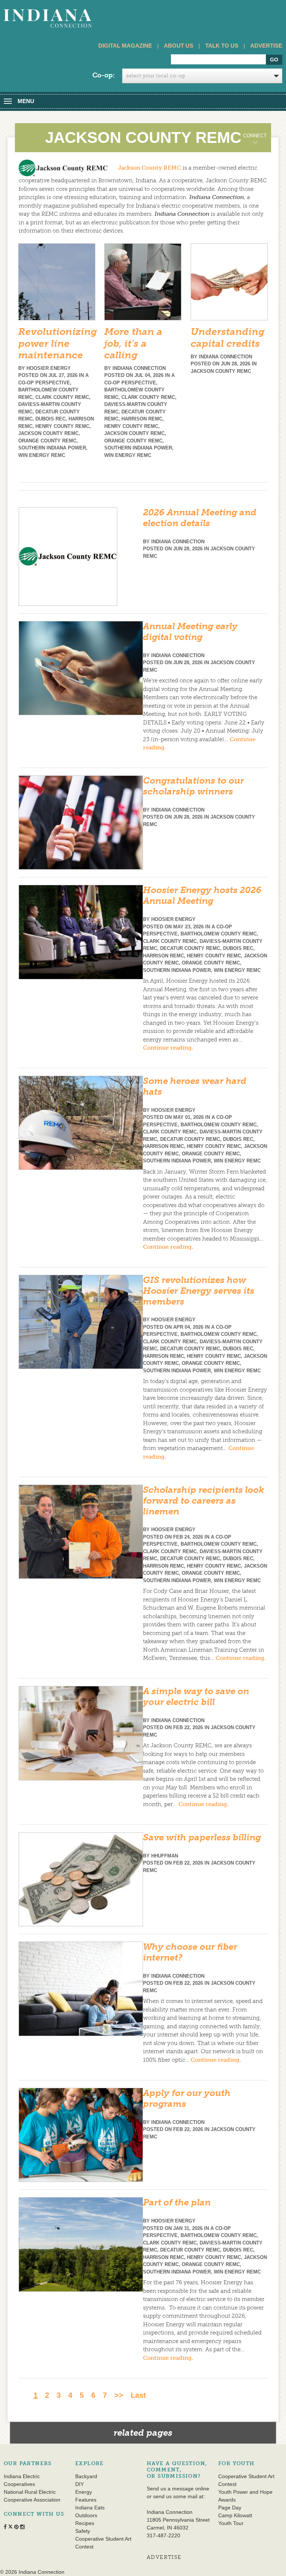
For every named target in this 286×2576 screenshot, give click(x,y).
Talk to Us (222, 46)
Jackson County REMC (150, 167)
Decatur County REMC (190, 948)
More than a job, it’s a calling (133, 343)
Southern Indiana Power (52, 448)
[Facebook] (211, 165)
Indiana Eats (90, 2508)
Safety (83, 2531)
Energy (84, 2492)
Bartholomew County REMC (219, 934)
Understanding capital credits (228, 337)
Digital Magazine (125, 46)
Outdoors (86, 2515)
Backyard (86, 2476)
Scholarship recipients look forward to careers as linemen (204, 1500)
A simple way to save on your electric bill (196, 1696)
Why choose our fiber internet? (190, 1952)
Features (86, 2500)
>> (119, 2395)
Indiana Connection (139, 368)
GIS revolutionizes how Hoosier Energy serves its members (199, 1291)
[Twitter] (227, 165)
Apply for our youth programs (187, 2098)
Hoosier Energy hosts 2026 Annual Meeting (202, 895)
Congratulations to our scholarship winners (193, 786)
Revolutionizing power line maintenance (58, 343)
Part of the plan (177, 2202)
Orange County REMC (47, 441)
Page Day (230, 2508)
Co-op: (104, 75)
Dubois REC (50, 419)
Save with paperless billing (202, 1837)
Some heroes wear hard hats (195, 1086)
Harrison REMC (142, 419)
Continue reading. (168, 1048)
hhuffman (165, 1856)
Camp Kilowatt (235, 2515)
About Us (179, 46)
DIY (80, 2484)
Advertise (266, 46)
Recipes (85, 2523)
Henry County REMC (62, 426)
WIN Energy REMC (42, 455)
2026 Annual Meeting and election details (200, 518)
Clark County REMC (62, 397)
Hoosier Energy (49, 368)
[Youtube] (260, 165)
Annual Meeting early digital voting (190, 631)
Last (138, 2395)
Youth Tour (231, 2523)
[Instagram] (244, 165)
